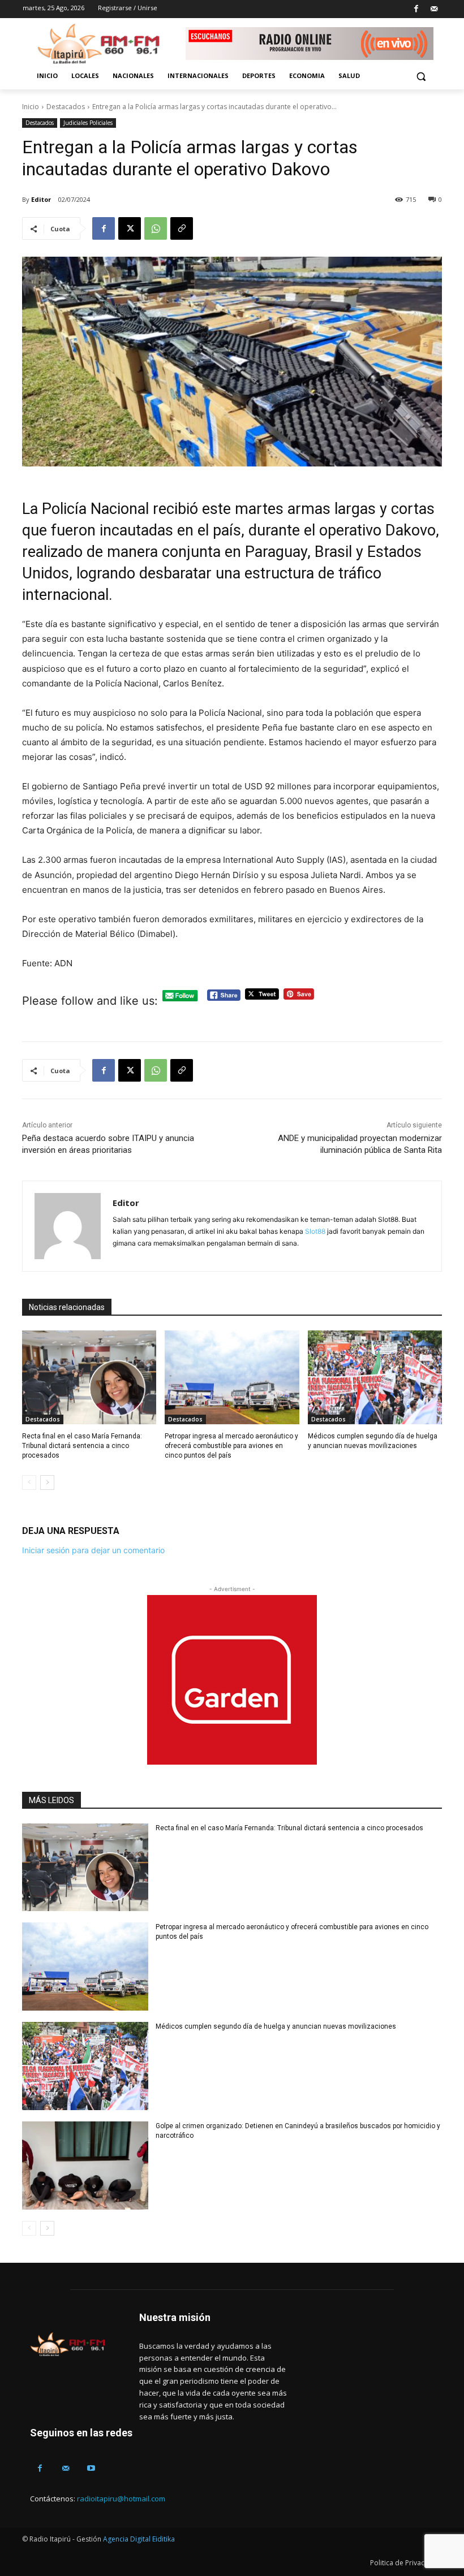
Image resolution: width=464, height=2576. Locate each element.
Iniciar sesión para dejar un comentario (93, 1550)
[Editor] (68, 1226)
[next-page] (47, 1483)
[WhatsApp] (156, 228)
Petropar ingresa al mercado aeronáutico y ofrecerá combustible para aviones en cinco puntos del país (231, 1446)
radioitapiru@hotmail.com (121, 2499)
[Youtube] (91, 2468)
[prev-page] (29, 1483)
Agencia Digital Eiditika (139, 2539)
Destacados (66, 107)
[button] (421, 76)
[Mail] (434, 9)
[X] (130, 228)
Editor (41, 199)
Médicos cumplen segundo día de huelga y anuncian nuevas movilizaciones (276, 2026)
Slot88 (315, 1231)
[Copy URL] (182, 228)
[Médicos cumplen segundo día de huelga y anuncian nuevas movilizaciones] (375, 1377)
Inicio (31, 107)
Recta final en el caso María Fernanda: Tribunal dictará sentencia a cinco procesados (82, 1446)
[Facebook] (416, 9)
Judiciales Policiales (88, 123)
